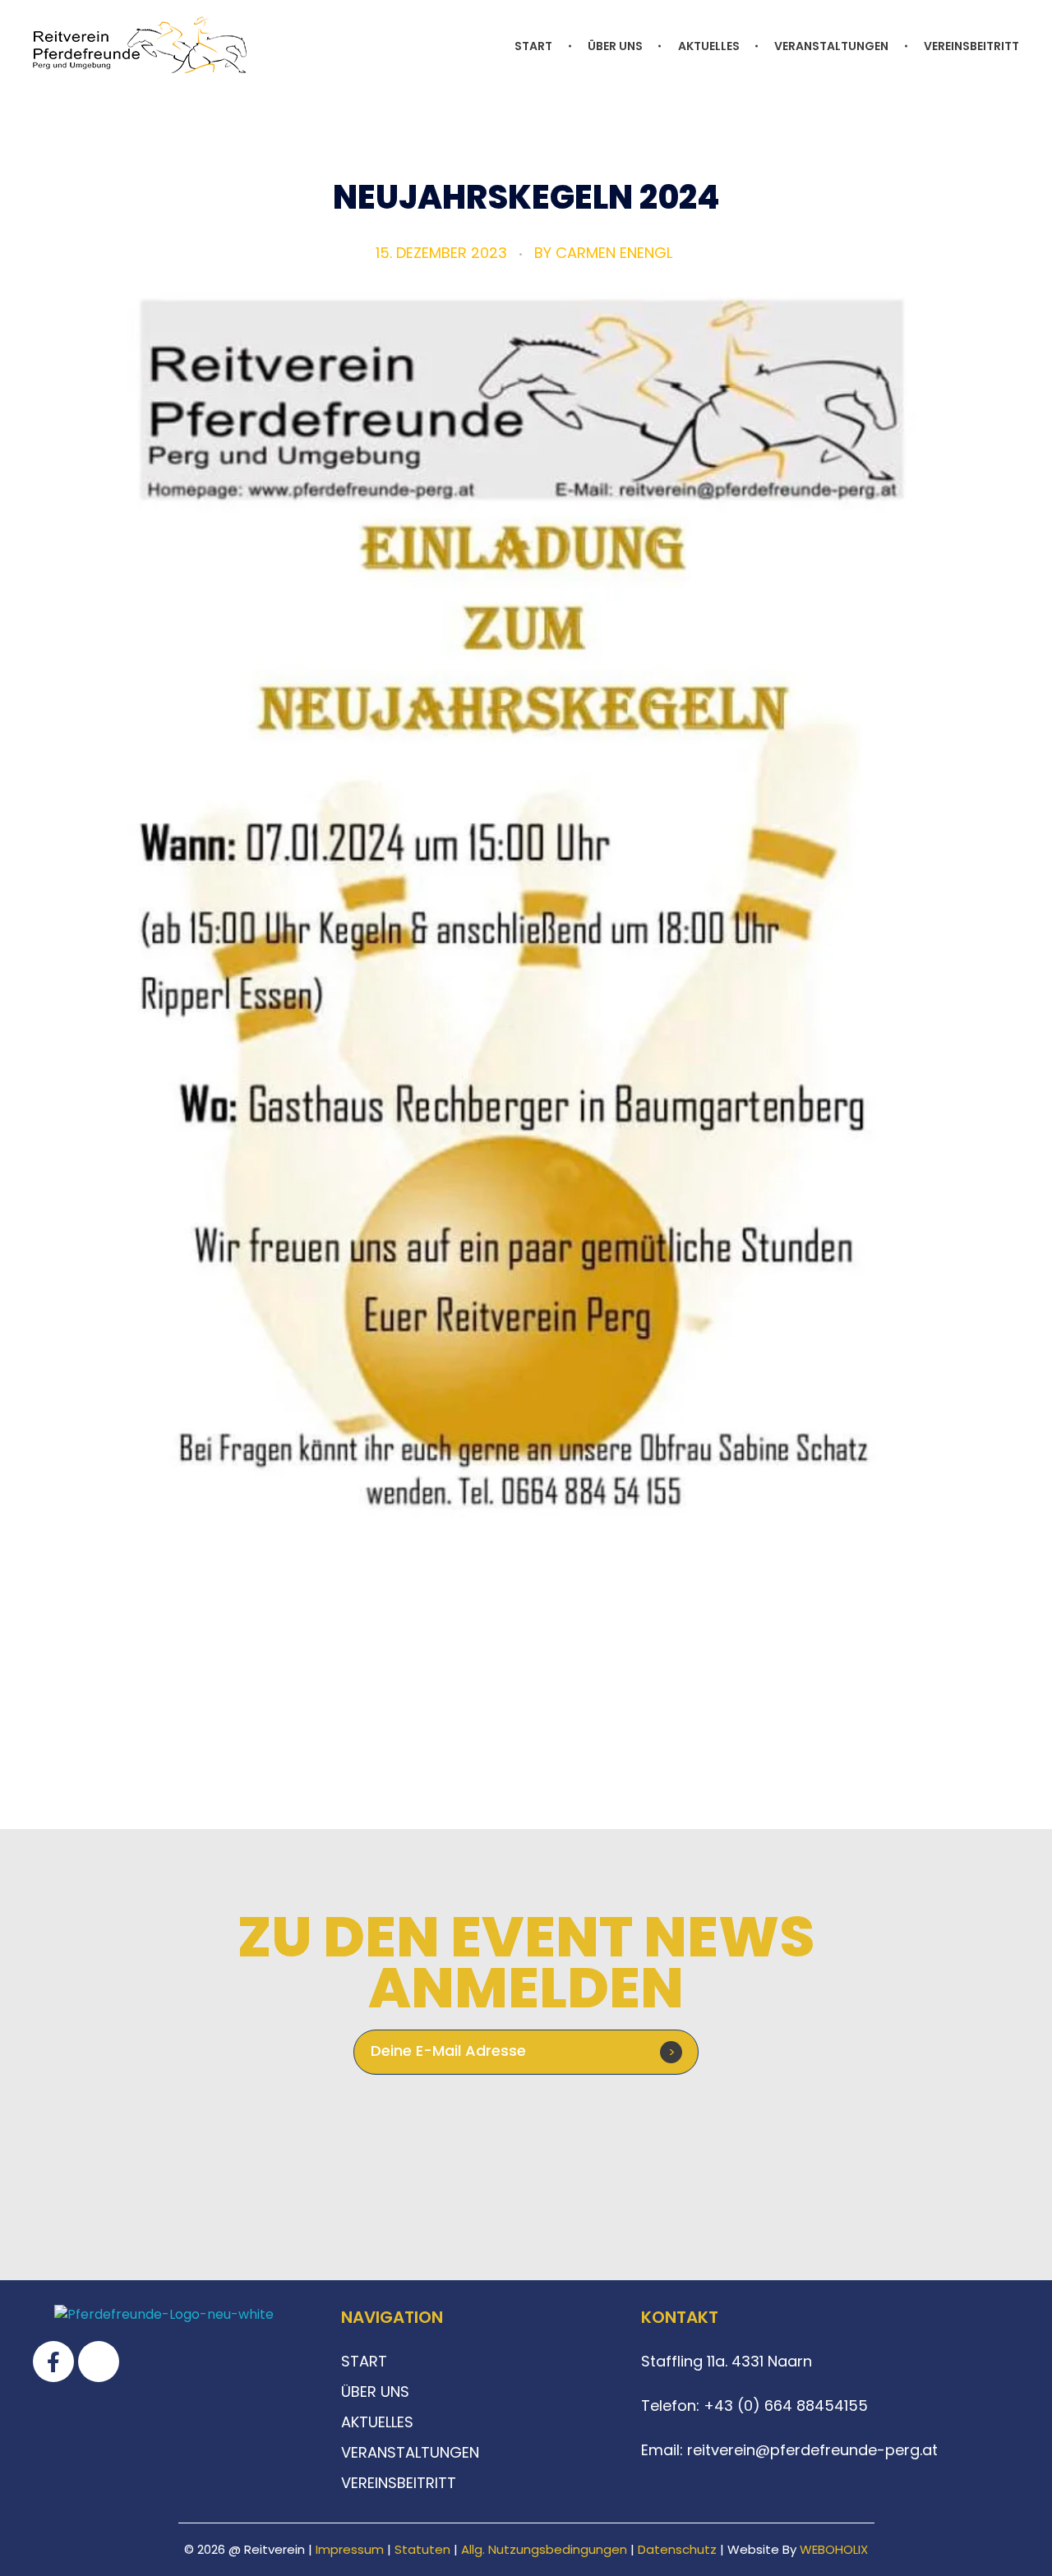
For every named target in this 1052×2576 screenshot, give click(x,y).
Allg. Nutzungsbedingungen (544, 2549)
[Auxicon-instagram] (99, 2362)
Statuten (422, 2549)
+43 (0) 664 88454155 (784, 2405)
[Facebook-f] (53, 2362)
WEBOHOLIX (834, 2549)
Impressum (350, 2549)
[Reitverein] (140, 45)
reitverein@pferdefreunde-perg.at (812, 2450)
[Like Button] (520, 1723)
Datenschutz (677, 2549)
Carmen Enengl (614, 253)
